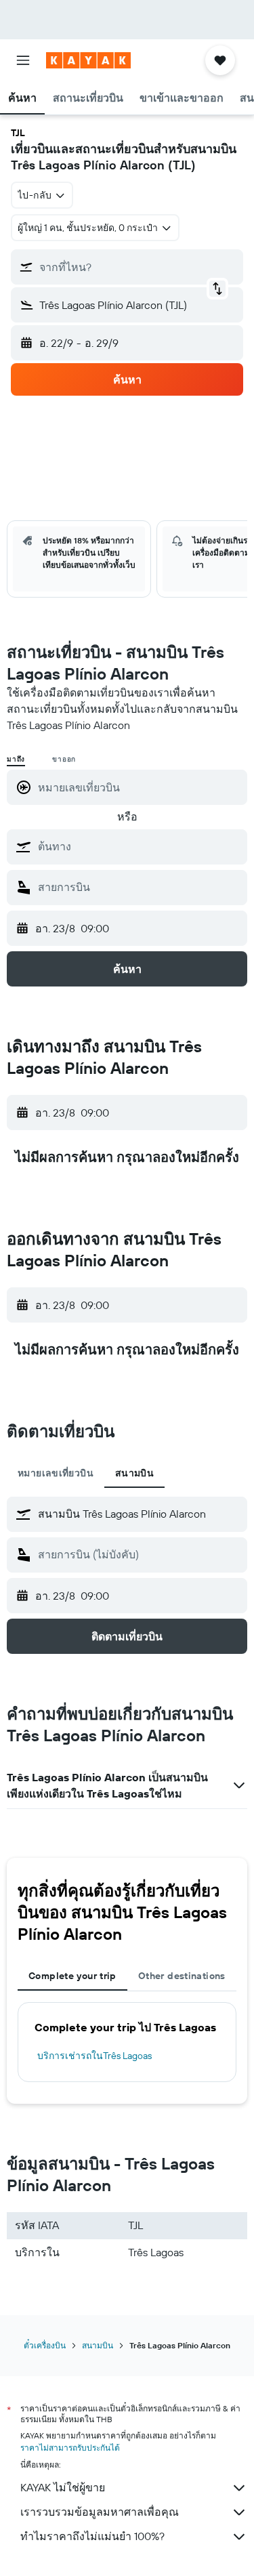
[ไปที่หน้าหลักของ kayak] (88, 60)
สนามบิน (98, 2345)
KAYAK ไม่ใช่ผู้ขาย (63, 2487)
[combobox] (139, 846)
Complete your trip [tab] (72, 1976)
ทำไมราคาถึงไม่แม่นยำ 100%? (92, 2536)
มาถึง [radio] (16, 759)
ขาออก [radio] (64, 759)
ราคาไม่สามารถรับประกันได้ (70, 2448)
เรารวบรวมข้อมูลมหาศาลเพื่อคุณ (100, 2512)
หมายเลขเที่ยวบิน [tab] (56, 1473)
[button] (23, 60)
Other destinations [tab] (182, 1976)
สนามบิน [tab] (134, 1473)
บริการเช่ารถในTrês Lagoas (94, 2056)
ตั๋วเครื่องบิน (45, 2345)
